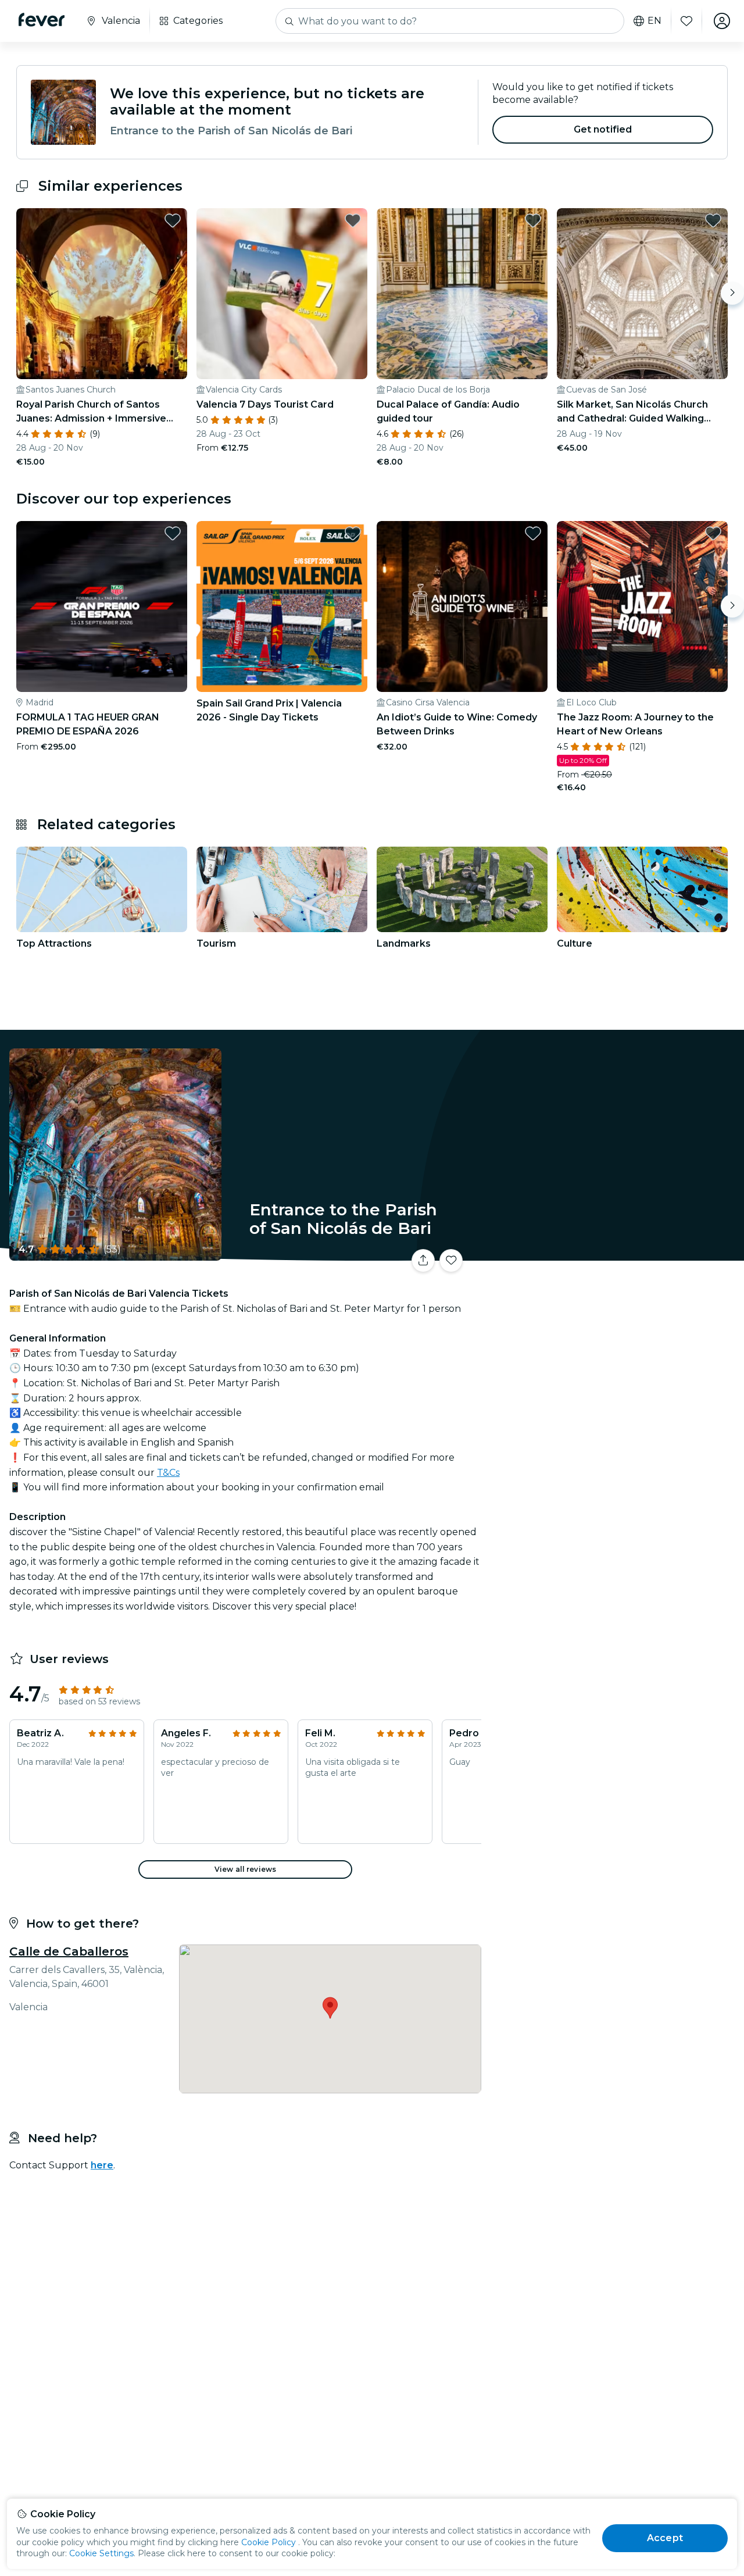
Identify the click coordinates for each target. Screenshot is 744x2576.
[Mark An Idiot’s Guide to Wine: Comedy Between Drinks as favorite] (533, 533)
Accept (665, 2538)
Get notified (603, 129)
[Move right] (732, 293)
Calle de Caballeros (69, 1951)
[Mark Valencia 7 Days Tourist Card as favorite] (353, 220)
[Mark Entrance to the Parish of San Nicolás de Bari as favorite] (451, 1261)
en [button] (654, 21)
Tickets (615, 1253)
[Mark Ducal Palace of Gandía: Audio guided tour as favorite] (533, 220)
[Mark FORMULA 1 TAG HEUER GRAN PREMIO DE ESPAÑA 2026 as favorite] (173, 533)
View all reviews (245, 1869)
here (102, 2165)
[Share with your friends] (423, 1261)
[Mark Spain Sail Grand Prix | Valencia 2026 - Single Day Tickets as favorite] (353, 533)
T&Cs (168, 1473)
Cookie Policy (269, 2542)
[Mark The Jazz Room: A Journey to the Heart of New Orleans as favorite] (713, 533)
